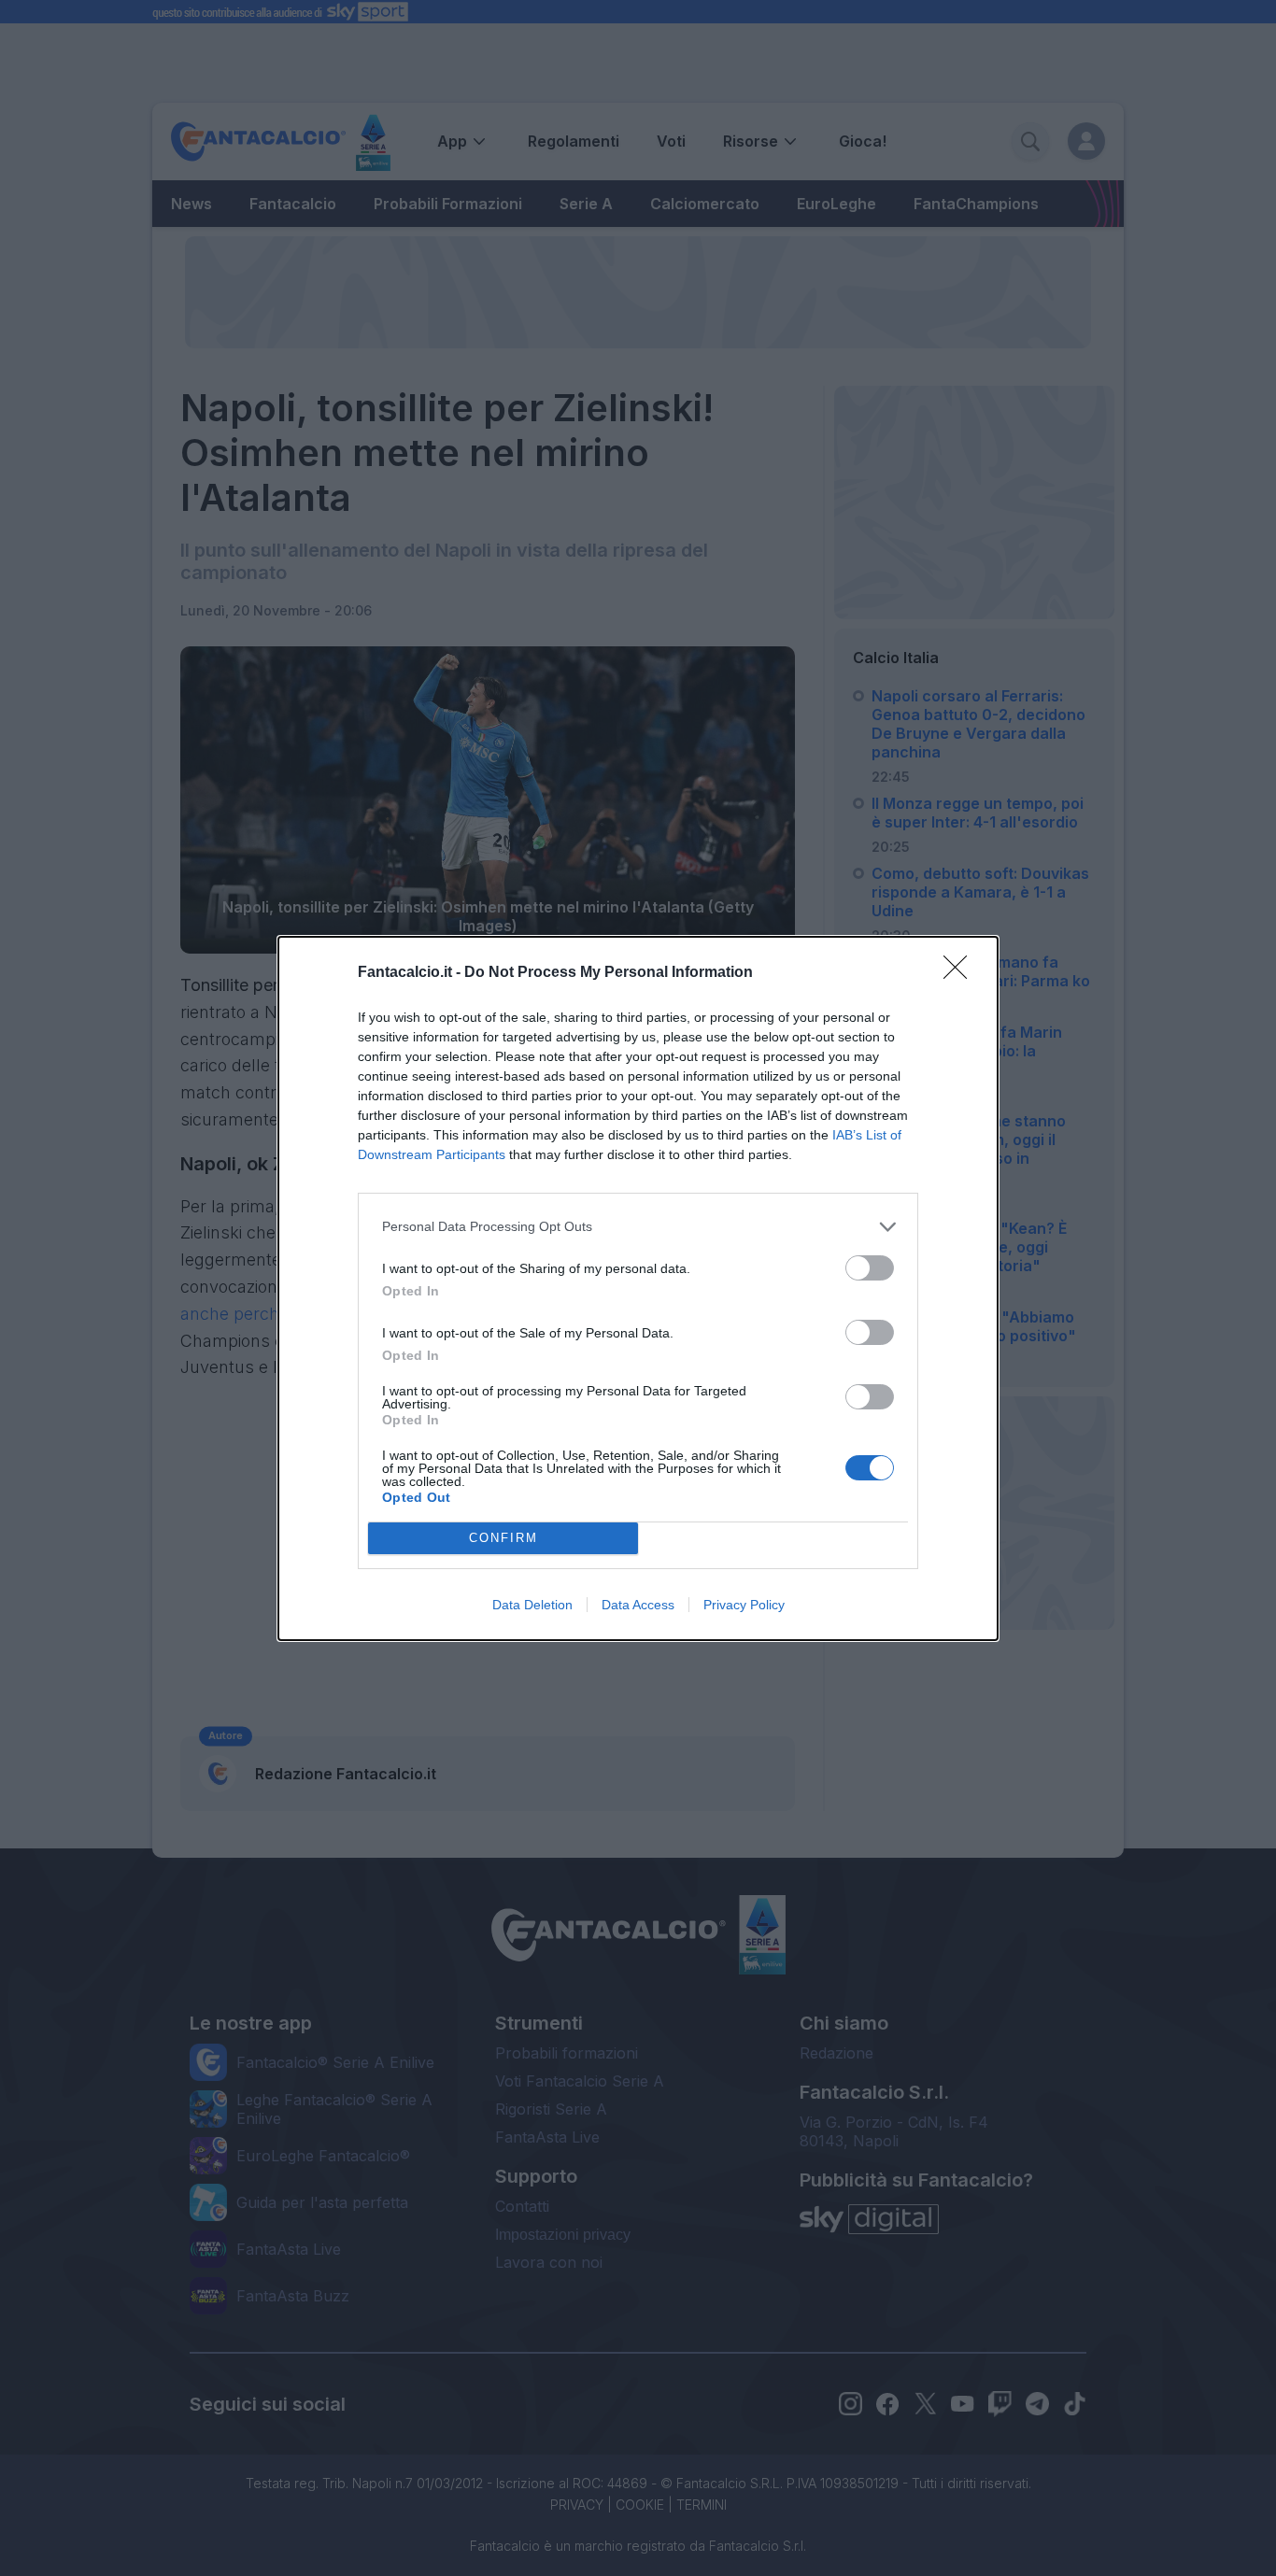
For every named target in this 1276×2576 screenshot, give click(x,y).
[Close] (961, 973)
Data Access (638, 1605)
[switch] (870, 1268)
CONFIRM (503, 1538)
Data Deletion (532, 1605)
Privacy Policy (744, 1605)
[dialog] (638, 1288)
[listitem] (638, 1227)
